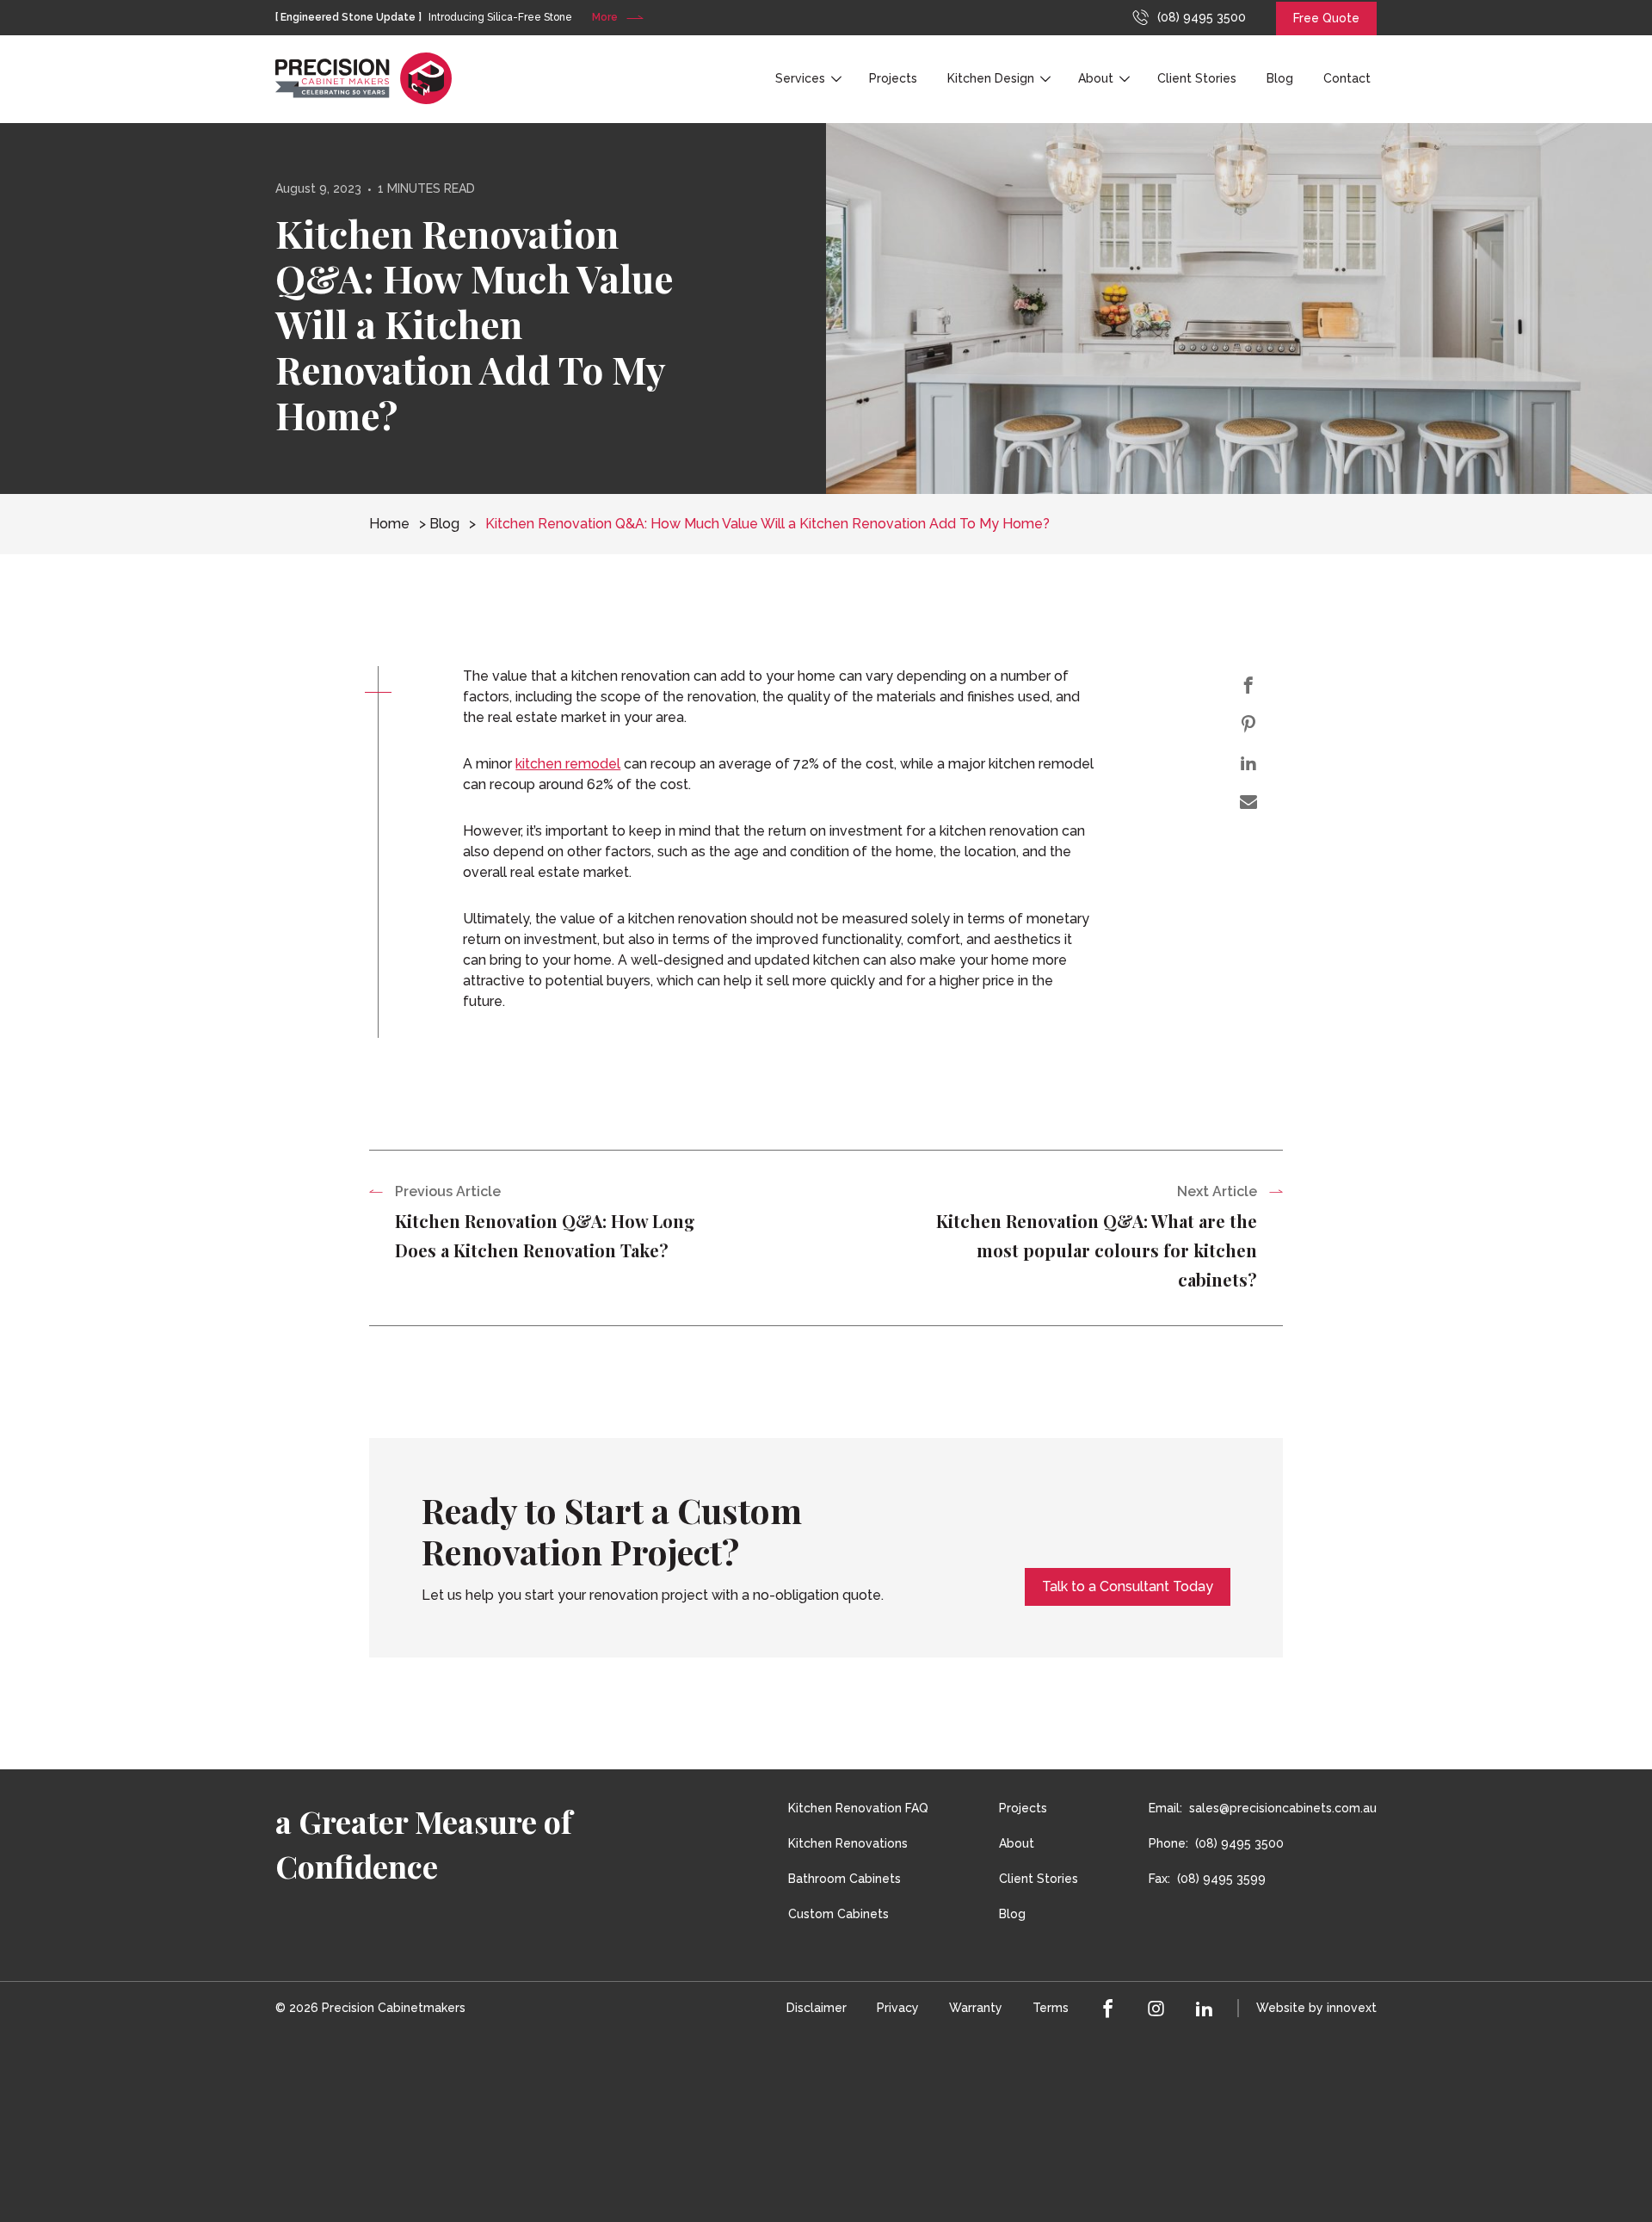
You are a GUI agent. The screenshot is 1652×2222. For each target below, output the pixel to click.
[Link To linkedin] (1205, 2008)
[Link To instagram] (1156, 2008)
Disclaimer (817, 2008)
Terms (1051, 2008)
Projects (893, 78)
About (1096, 78)
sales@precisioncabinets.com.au (1283, 1808)
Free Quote (1326, 18)
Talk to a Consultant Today (1128, 1586)
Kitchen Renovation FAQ (858, 1808)
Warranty (976, 2008)
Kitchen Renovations (848, 1843)
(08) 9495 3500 (1202, 17)
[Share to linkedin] (1249, 763)
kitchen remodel (568, 764)
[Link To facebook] (1108, 2008)
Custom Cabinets (838, 1914)
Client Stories (1197, 78)
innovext (1352, 2008)
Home (389, 524)
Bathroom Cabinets (844, 1879)
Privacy (898, 2008)
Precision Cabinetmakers (394, 2008)
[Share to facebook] (1249, 685)
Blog (1280, 78)
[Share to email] (1249, 802)
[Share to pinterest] (1249, 724)
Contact (1347, 78)
